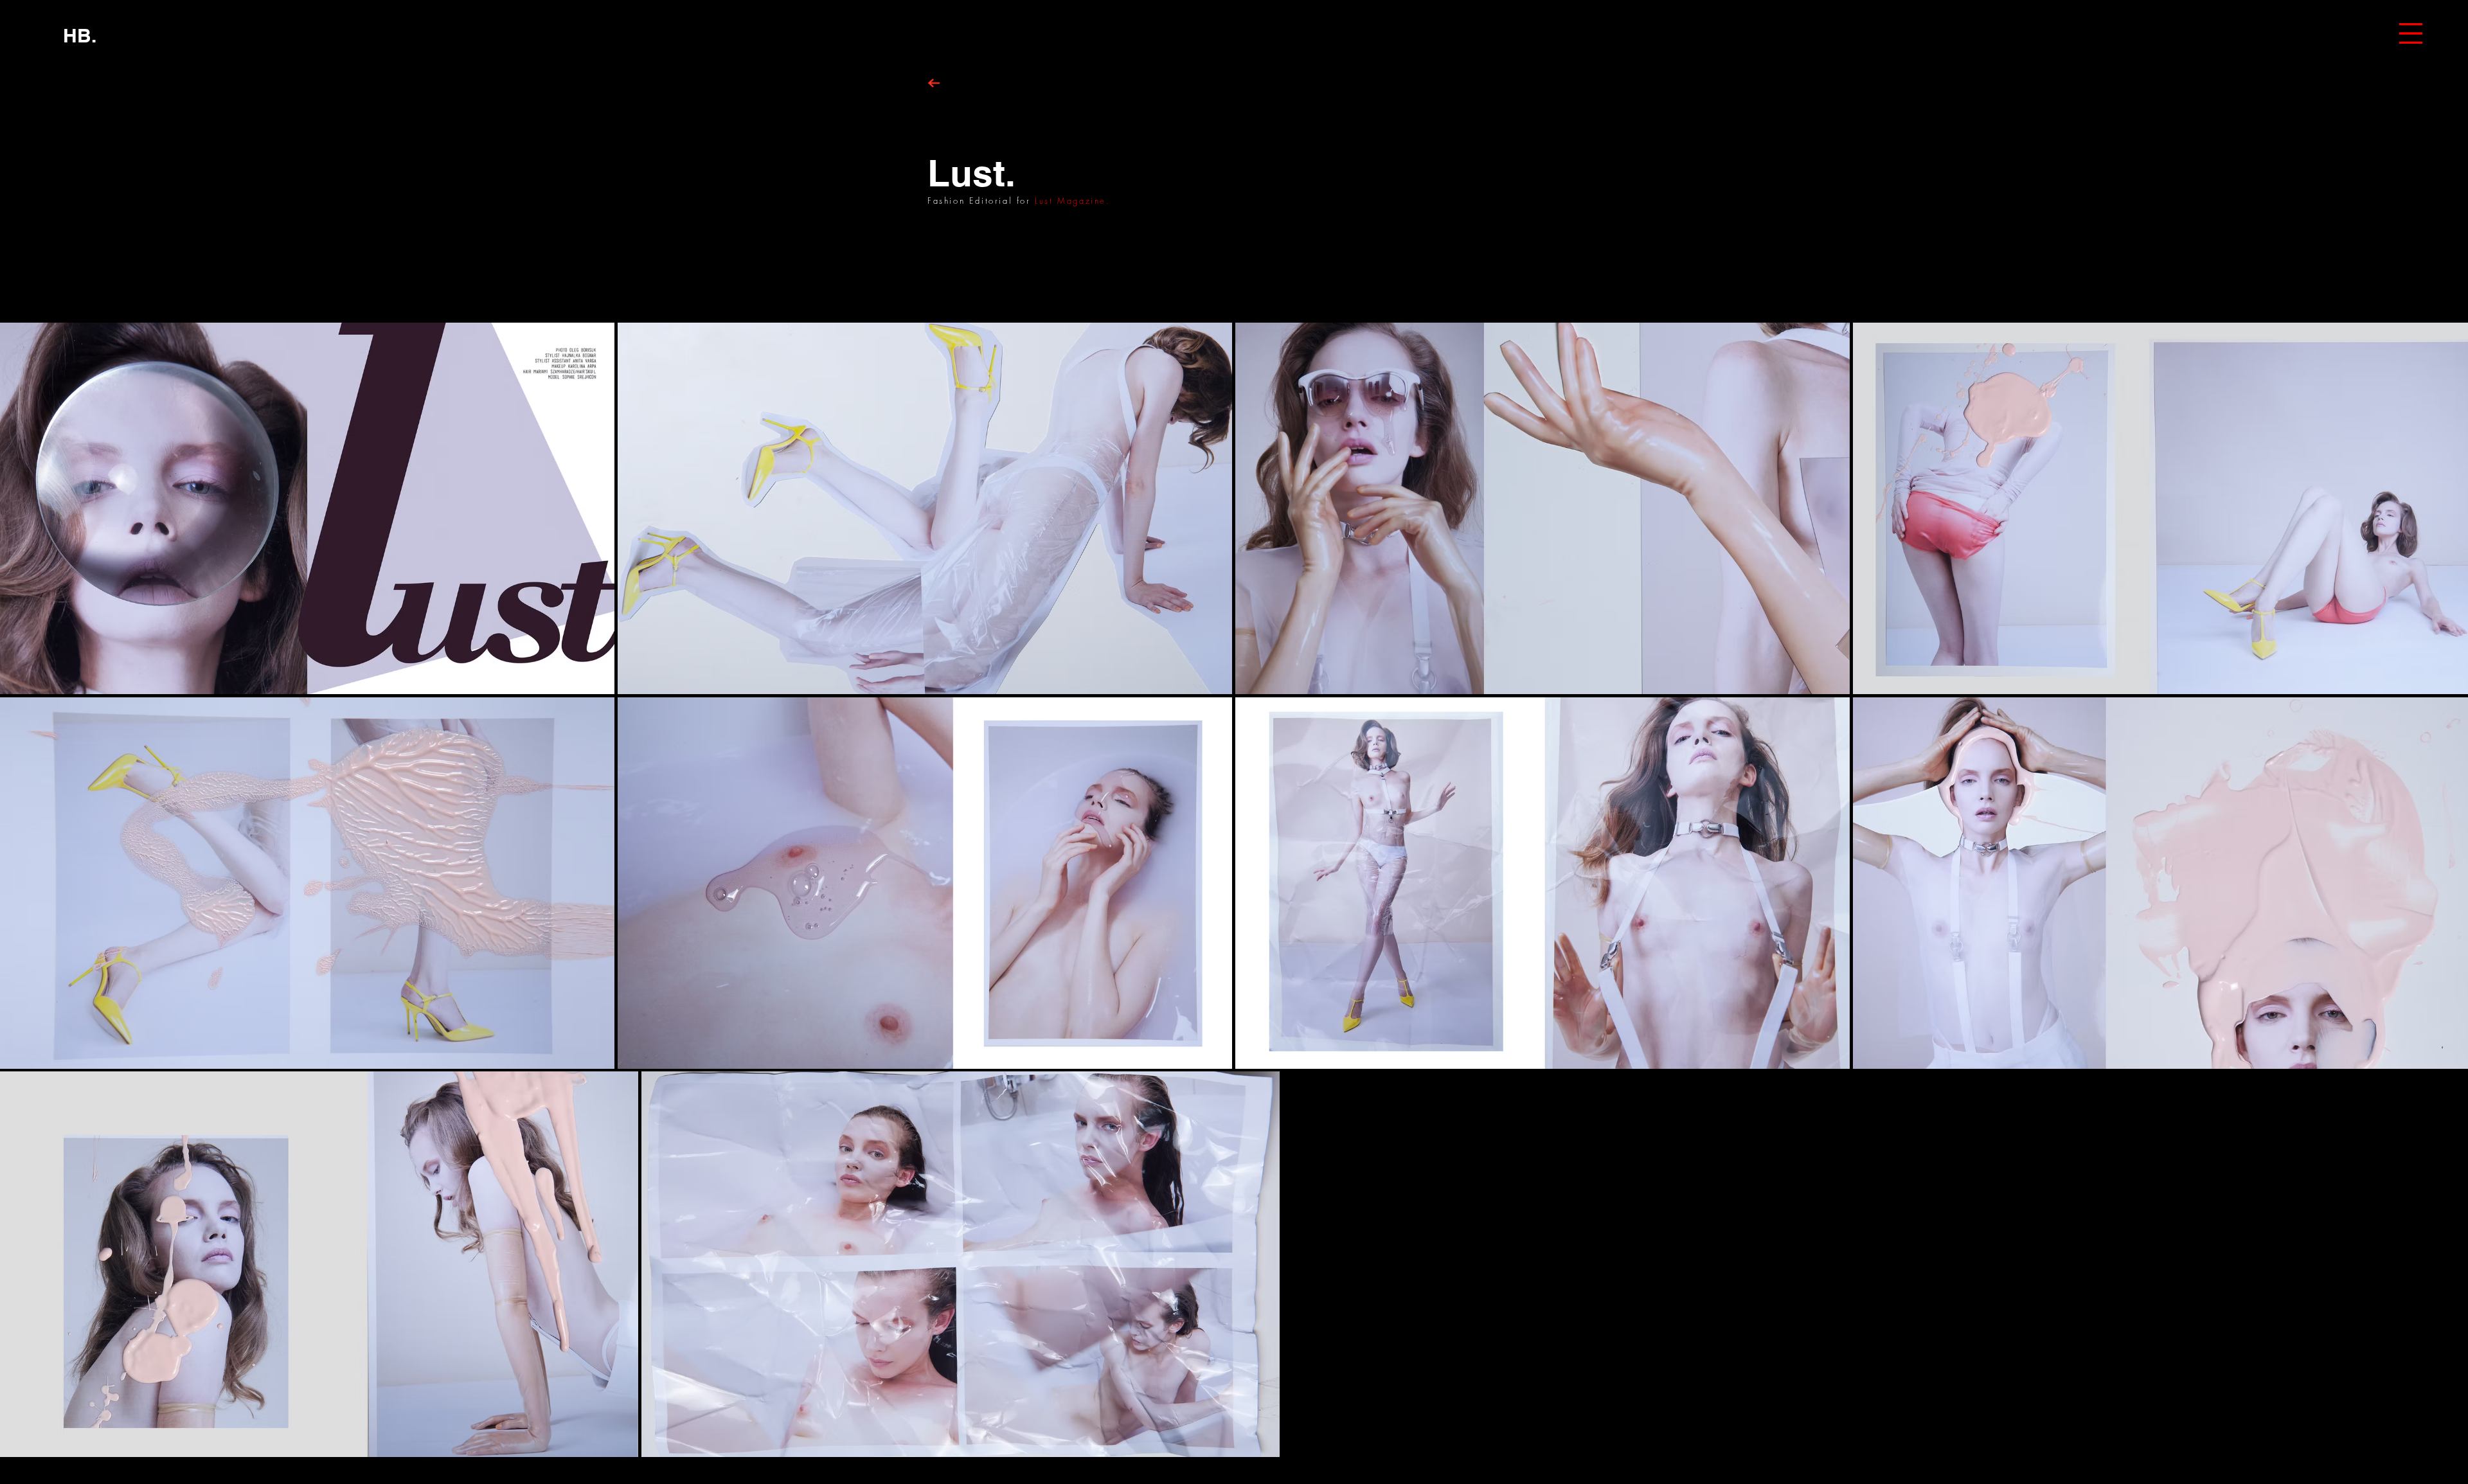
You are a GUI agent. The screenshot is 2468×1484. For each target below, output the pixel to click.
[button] (2411, 33)
